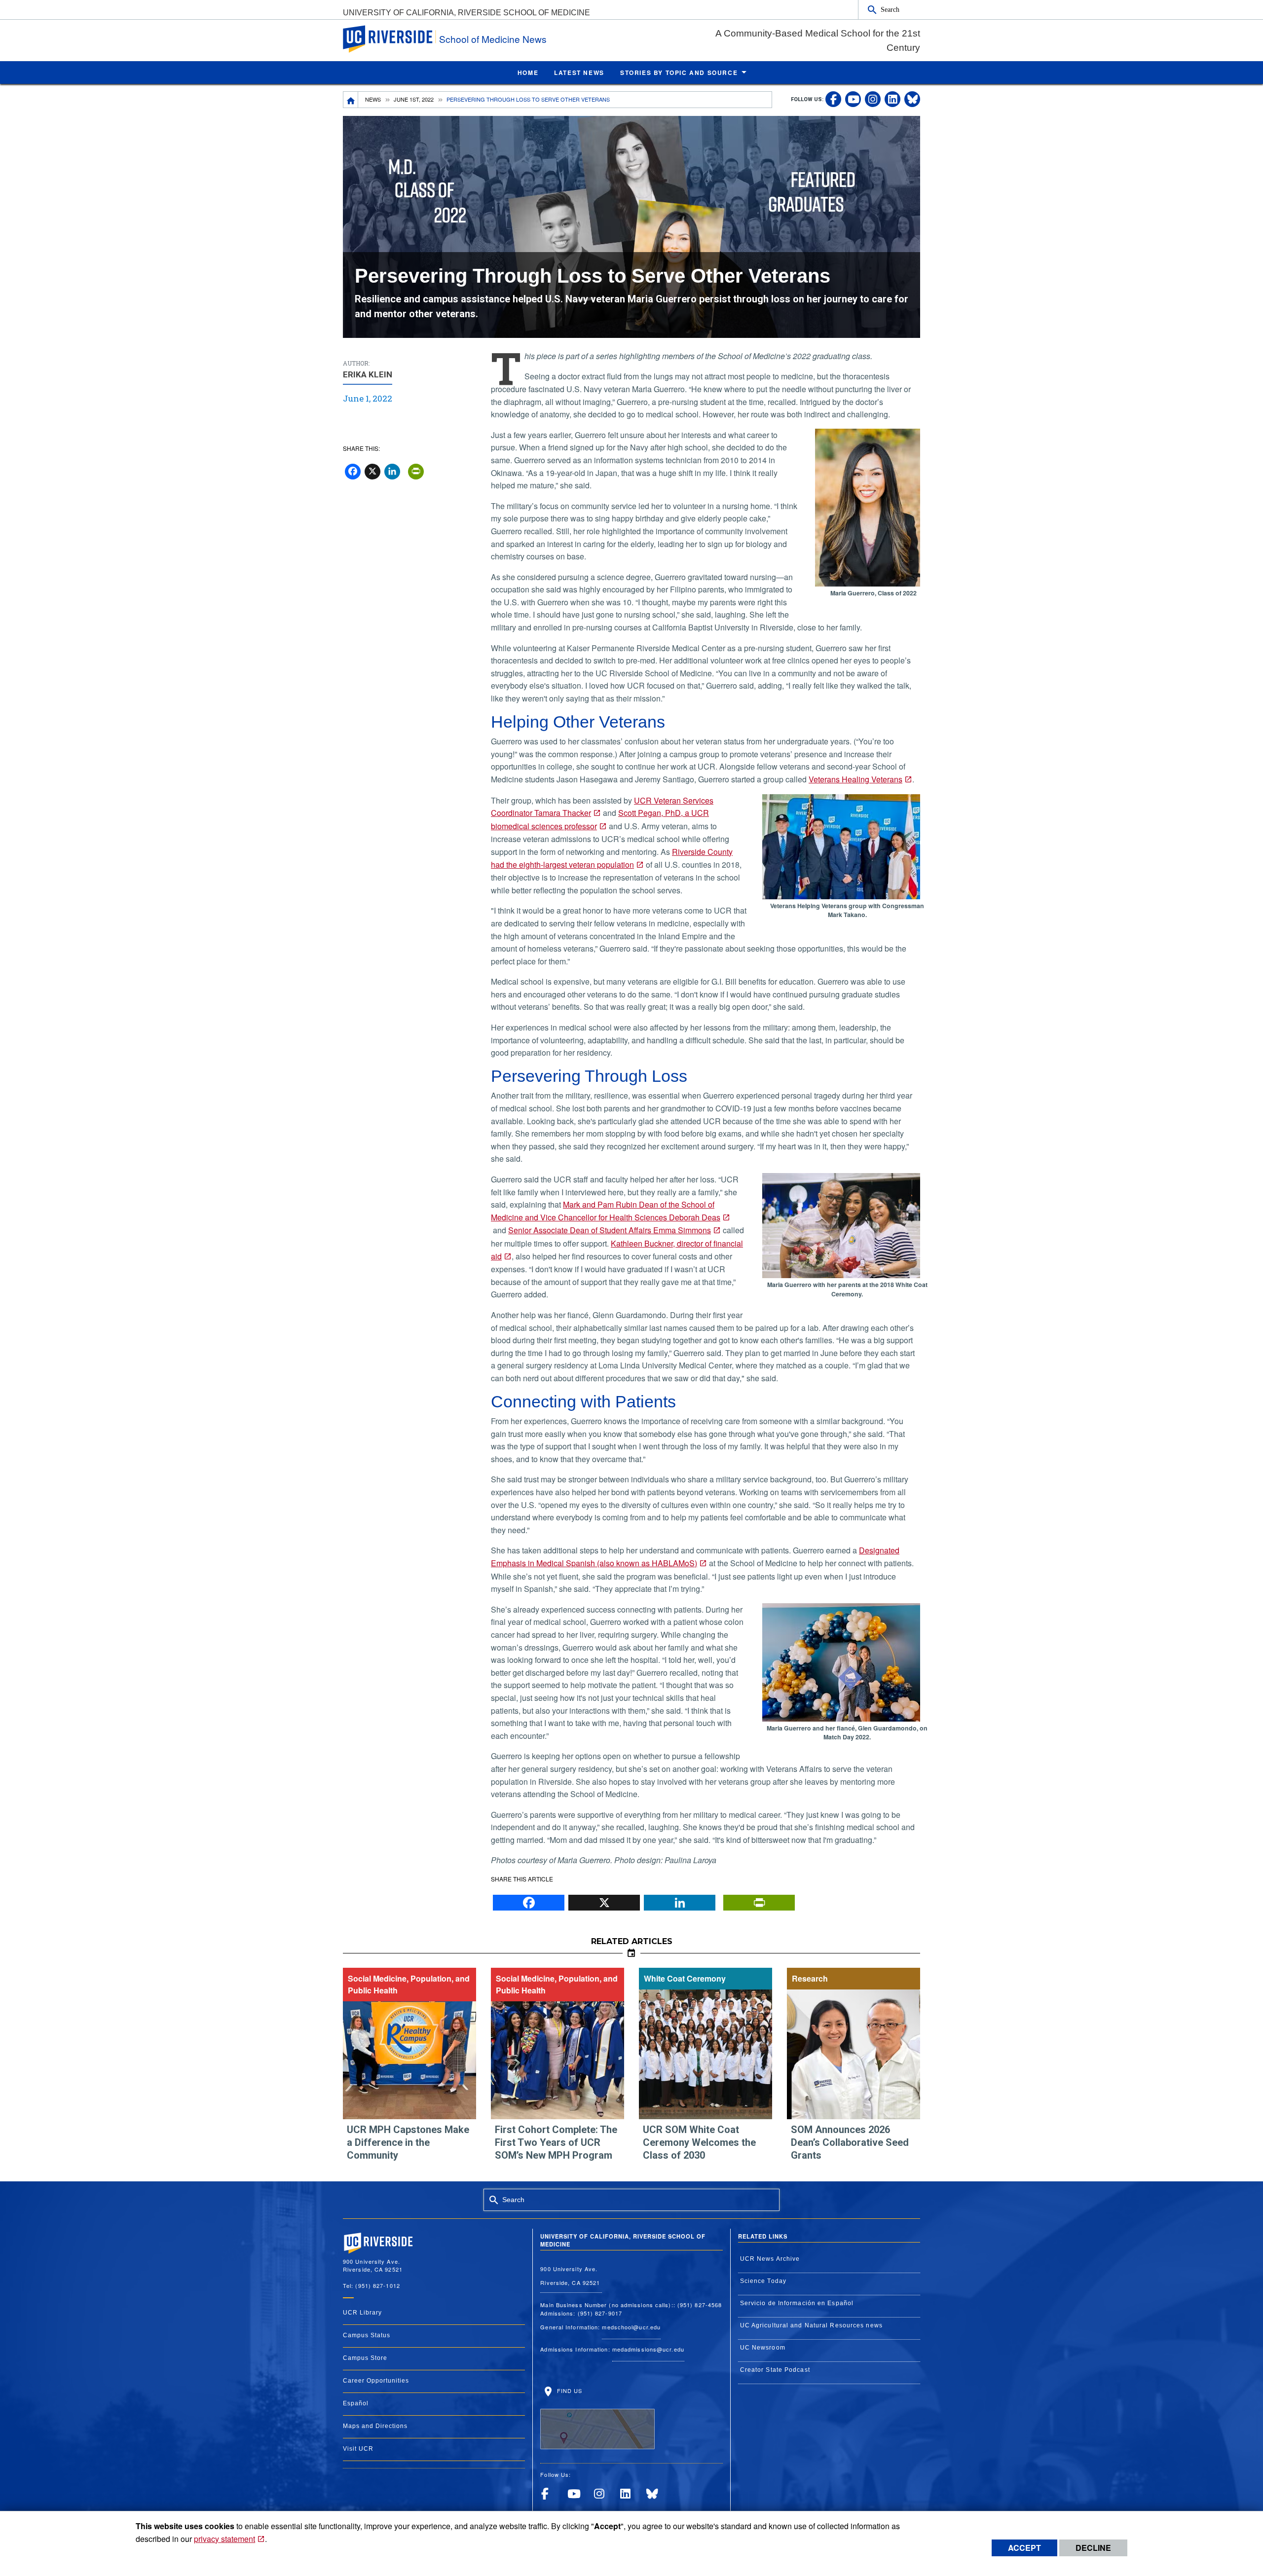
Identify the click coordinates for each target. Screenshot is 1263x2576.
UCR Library (362, 2313)
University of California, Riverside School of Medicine (466, 13)
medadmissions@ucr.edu (648, 2349)
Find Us (568, 2391)
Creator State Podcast (775, 2370)
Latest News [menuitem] (579, 73)
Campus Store (365, 2358)
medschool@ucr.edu (631, 2327)
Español (356, 2403)
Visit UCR (358, 2449)
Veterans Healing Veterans (855, 779)
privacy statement (224, 2539)
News (373, 99)
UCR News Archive (770, 2259)
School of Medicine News (493, 39)
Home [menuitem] (528, 73)
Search (890, 9)
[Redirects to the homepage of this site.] (351, 100)
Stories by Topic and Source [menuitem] (679, 73)
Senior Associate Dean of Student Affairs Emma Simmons (610, 1230)
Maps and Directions (375, 2426)
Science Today (763, 2281)
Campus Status (367, 2335)
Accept (1024, 2548)
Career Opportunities (376, 2381)
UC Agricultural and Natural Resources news (811, 2325)
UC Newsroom (763, 2348)
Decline (1093, 2548)
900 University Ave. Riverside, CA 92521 (571, 2276)
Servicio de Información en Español (797, 2303)
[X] (604, 1900)
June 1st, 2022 (414, 99)
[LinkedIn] (680, 1900)
